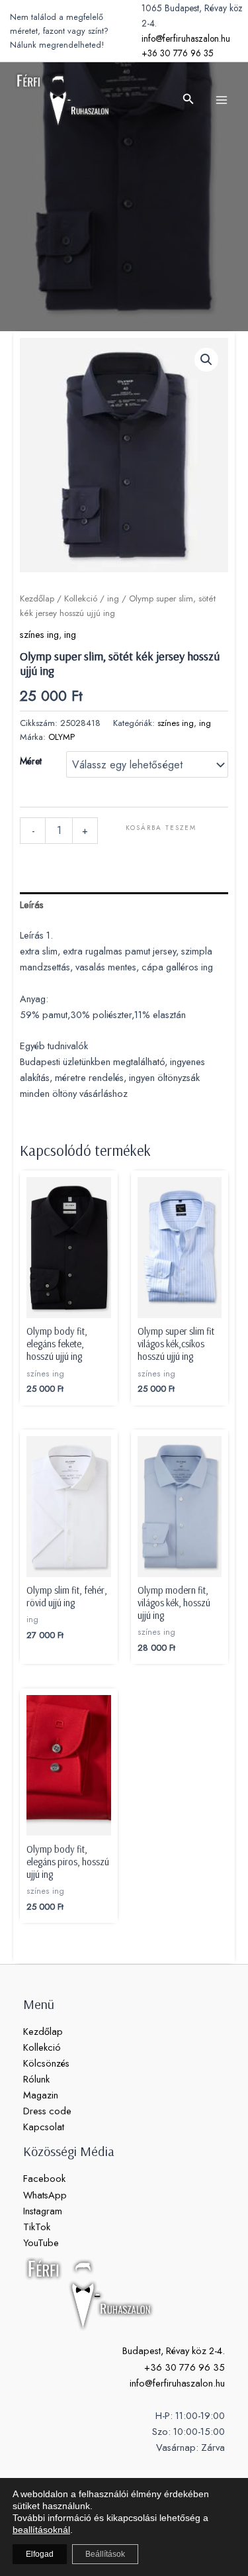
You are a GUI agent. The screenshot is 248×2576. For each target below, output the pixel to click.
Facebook (44, 2178)
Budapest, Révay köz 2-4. (174, 2350)
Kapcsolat (44, 2127)
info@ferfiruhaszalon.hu (186, 38)
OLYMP (62, 737)
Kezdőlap (37, 598)
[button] (188, 100)
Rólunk (36, 2079)
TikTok (37, 2227)
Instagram (43, 2211)
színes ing (39, 634)
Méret (31, 761)
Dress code (47, 2111)
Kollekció (81, 598)
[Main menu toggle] (222, 99)
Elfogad (40, 2554)
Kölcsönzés (46, 2063)
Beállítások (105, 2554)
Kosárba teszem (161, 828)
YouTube (41, 2242)
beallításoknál (41, 2530)
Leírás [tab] (32, 904)
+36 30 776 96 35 (178, 53)
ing (113, 598)
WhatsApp (45, 2195)
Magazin (41, 2095)
